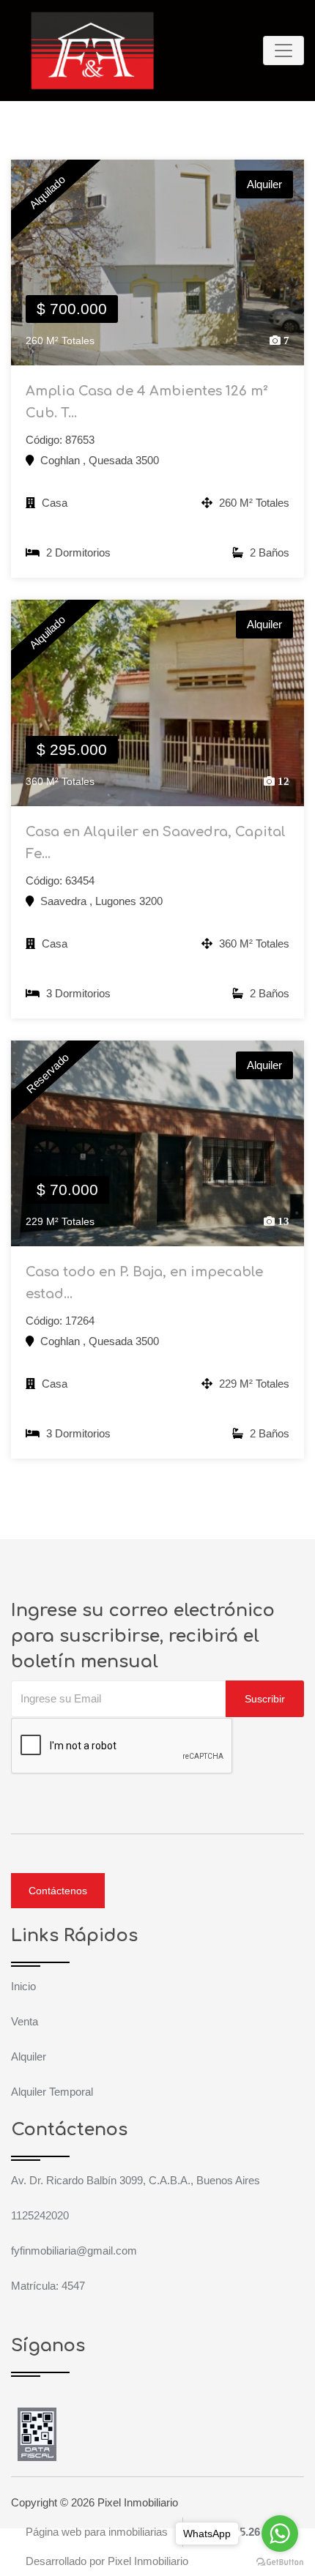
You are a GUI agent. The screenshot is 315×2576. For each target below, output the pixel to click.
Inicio (23, 1986)
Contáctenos (58, 1891)
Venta (25, 2021)
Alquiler (29, 2056)
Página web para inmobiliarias (97, 2532)
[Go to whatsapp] (280, 2534)
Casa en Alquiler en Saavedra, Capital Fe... (156, 843)
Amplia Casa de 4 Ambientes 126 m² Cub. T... (147, 402)
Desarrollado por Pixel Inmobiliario (107, 2561)
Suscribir (265, 1699)
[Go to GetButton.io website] (280, 2561)
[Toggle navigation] (283, 51)
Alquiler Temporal (52, 2092)
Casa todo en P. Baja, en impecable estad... (144, 1283)
